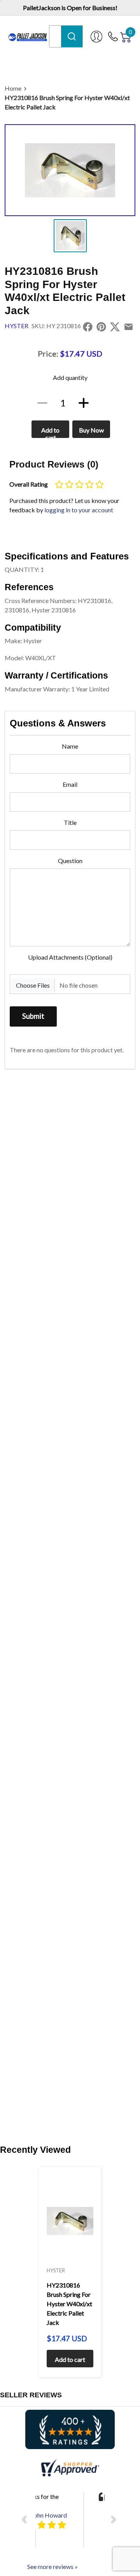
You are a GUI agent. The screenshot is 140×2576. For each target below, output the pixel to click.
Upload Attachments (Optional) (70, 957)
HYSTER (17, 326)
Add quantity (70, 377)
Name (70, 746)
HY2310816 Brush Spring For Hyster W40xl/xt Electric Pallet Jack (67, 102)
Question (70, 861)
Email (70, 784)
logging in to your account (79, 510)
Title (70, 822)
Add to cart (50, 432)
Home (13, 88)
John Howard (49, 2515)
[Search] (72, 36)
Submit (33, 1016)
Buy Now (91, 430)
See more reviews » (52, 2566)
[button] (26, 2520)
